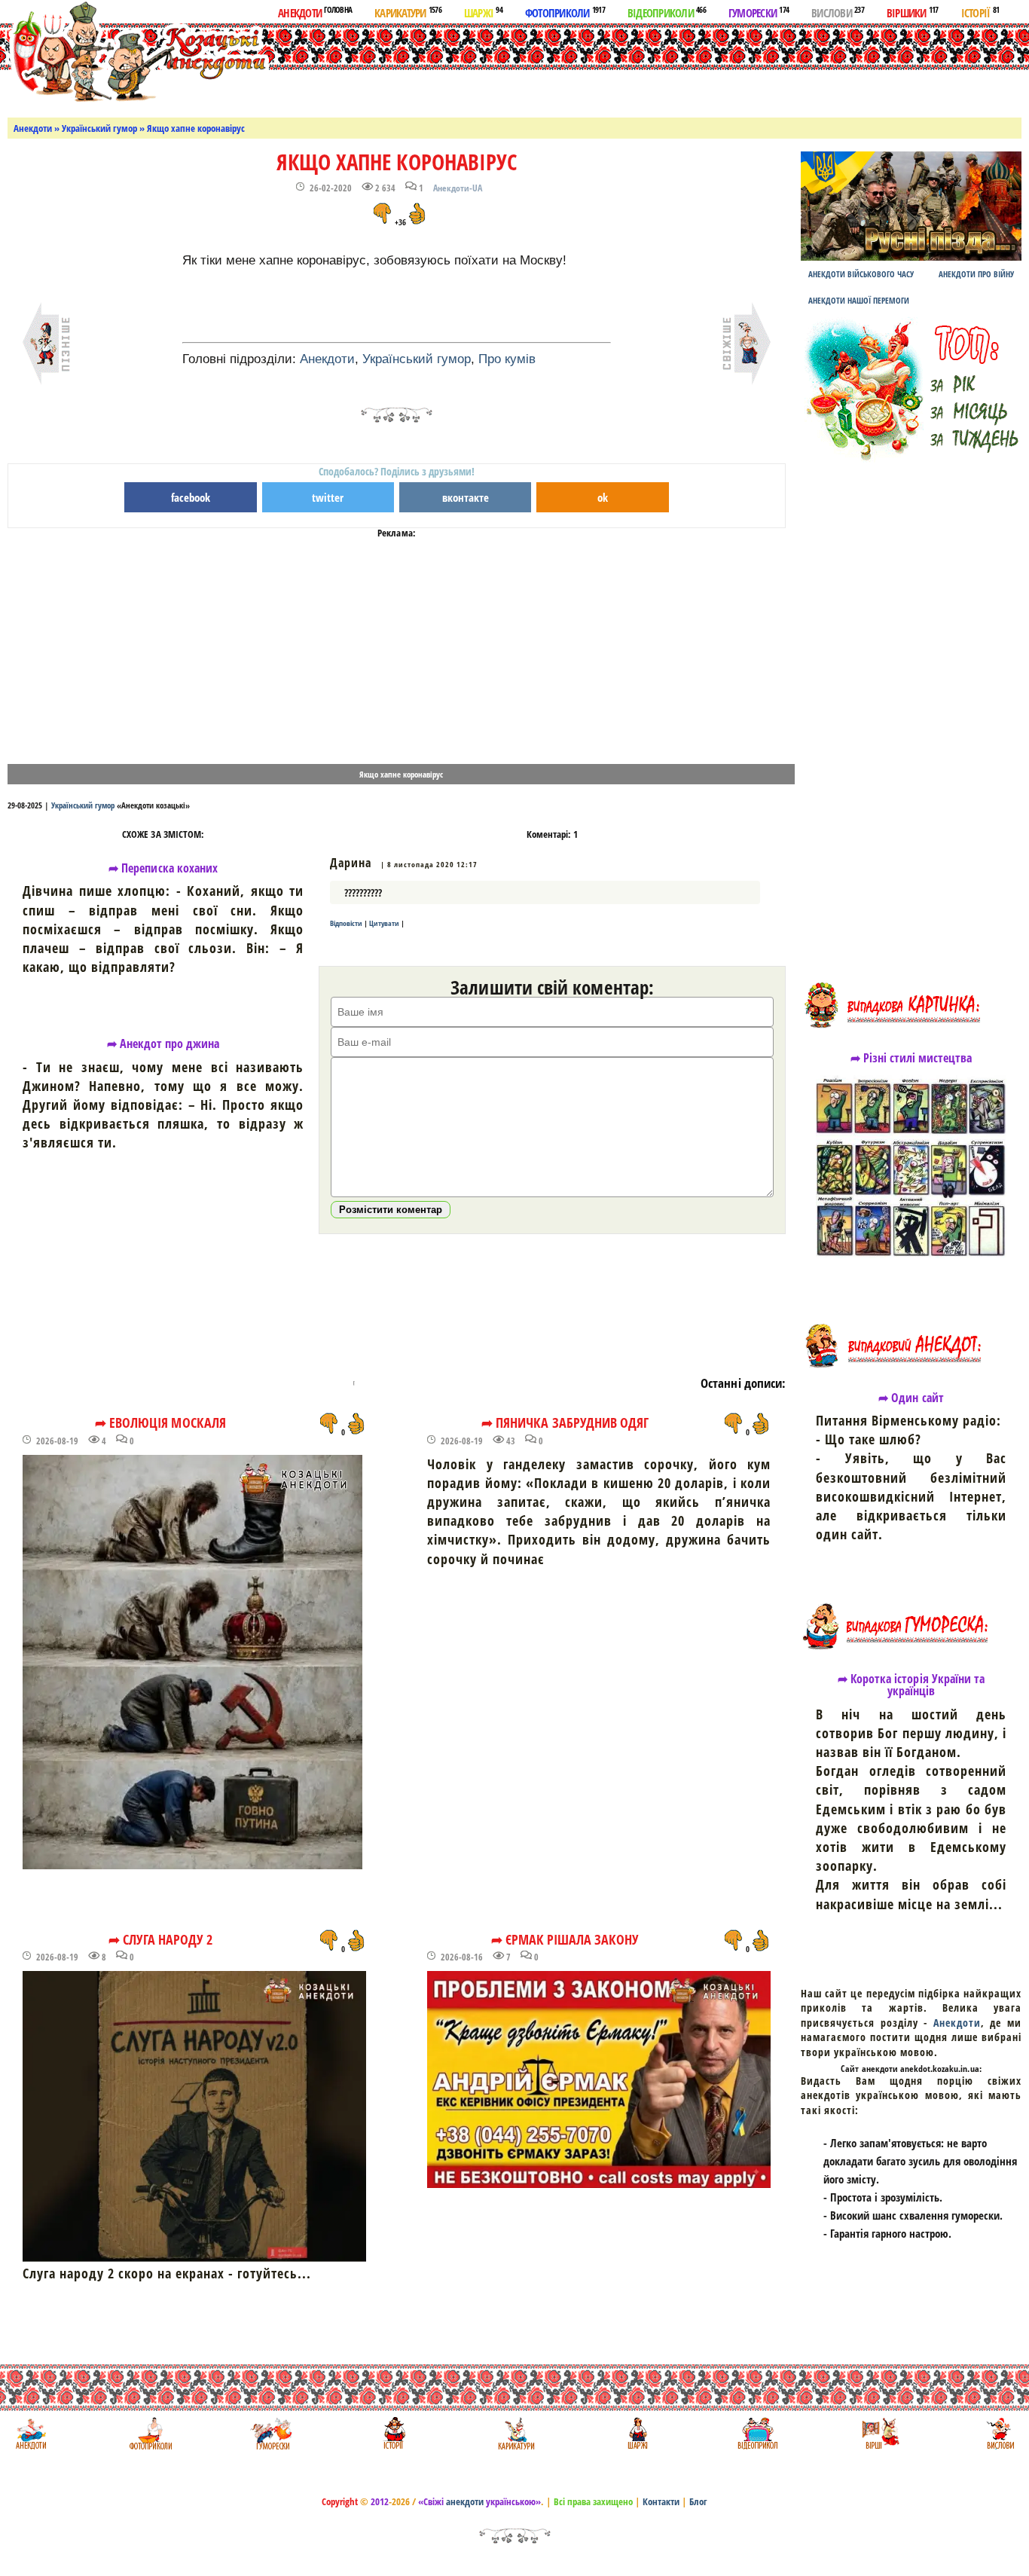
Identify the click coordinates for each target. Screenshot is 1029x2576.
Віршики (913, 12)
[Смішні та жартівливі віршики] (879, 2433)
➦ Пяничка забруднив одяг (565, 1422)
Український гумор (99, 128)
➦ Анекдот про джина (163, 1044)
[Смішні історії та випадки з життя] (393, 2433)
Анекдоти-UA (458, 188)
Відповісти (346, 923)
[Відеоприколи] (757, 2433)
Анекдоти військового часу (861, 274)
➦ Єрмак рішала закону (565, 1939)
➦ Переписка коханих (163, 868)
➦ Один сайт (911, 1398)
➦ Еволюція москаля (160, 1422)
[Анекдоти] (138, 51)
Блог (698, 2501)
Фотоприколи (565, 12)
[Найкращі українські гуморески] (272, 2433)
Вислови (838, 12)
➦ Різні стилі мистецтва (911, 1058)
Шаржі (483, 12)
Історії (980, 12)
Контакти (661, 2501)
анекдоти (465, 2501)
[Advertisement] (586, 67)
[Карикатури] (515, 2433)
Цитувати (384, 923)
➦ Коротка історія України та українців (911, 1685)
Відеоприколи (667, 12)
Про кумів (507, 359)
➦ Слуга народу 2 (161, 1939)
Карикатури (408, 12)
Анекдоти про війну (976, 274)
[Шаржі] (636, 2433)
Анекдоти (315, 12)
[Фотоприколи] (150, 2433)
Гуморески (759, 12)
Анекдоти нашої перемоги (859, 300)
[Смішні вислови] (1000, 2433)
